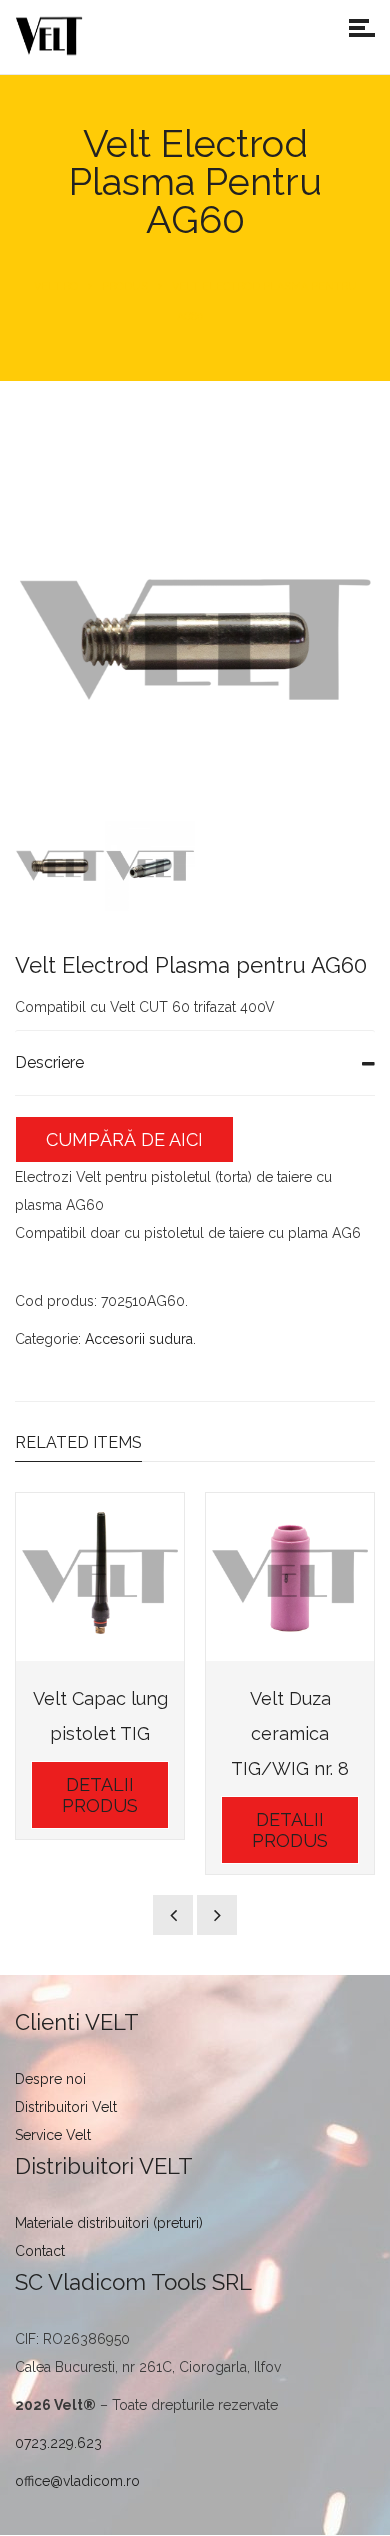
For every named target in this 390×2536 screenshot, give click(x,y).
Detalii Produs (100, 1795)
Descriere (49, 1062)
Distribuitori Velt (66, 2107)
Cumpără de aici (124, 1139)
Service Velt (53, 2135)
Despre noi (50, 2079)
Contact (40, 2251)
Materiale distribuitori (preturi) (109, 2223)
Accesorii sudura (139, 1339)
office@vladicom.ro (77, 2481)
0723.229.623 (58, 2443)
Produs (125, 286)
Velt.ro (56, 286)
